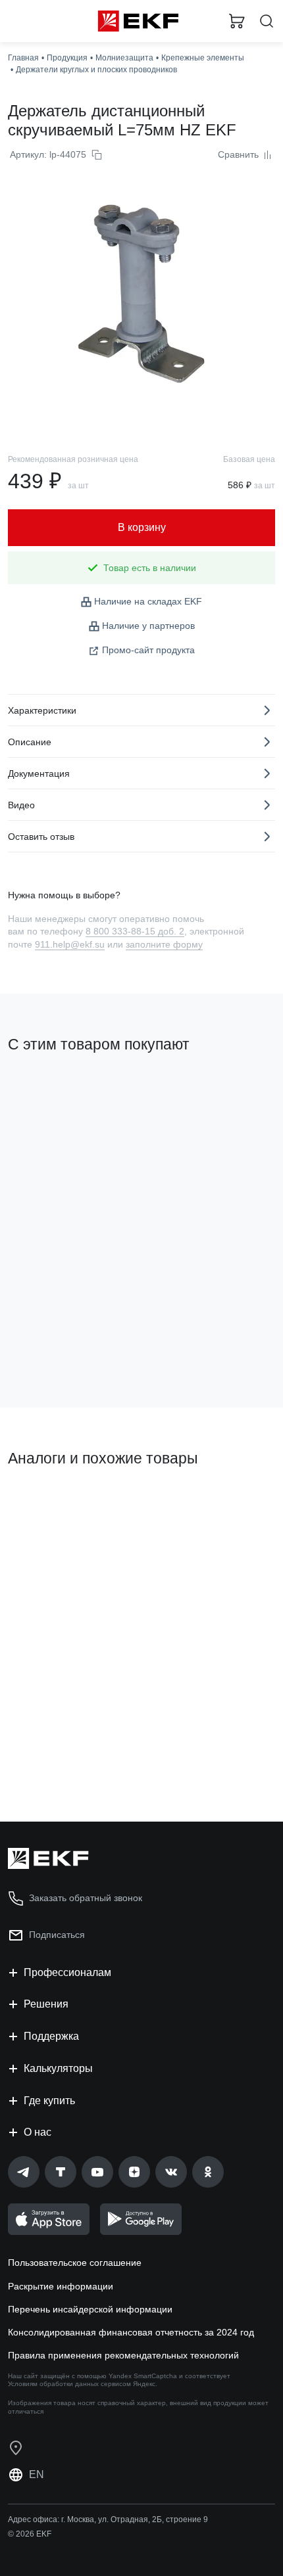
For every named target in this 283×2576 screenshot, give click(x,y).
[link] (24, 2172)
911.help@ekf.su (70, 944)
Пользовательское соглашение (75, 2263)
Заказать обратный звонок (86, 1898)
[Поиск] (267, 21)
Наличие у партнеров (148, 626)
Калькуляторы (58, 2068)
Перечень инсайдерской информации (90, 2309)
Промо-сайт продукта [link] (148, 650)
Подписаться (60, 1344)
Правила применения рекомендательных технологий (123, 2355)
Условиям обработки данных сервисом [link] (69, 2384)
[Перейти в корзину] (237, 21)
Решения (46, 2004)
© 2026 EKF (30, 2534)
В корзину (59, 1759)
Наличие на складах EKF (148, 601)
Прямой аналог (46, 1503)
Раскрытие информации (61, 2286)
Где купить (49, 2101)
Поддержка (51, 2036)
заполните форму (164, 944)
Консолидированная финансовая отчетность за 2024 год (131, 2332)
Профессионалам (67, 1972)
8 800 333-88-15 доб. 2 (135, 931)
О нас (38, 2132)
